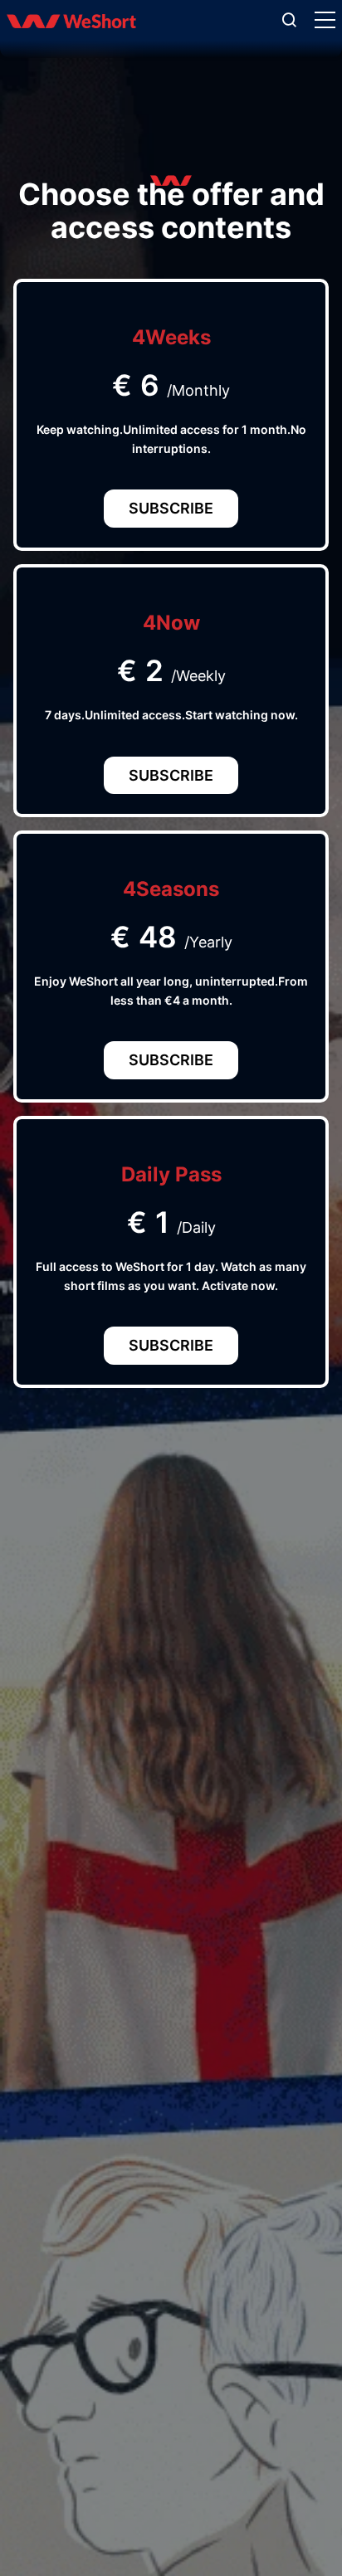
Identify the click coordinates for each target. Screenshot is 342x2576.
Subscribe (171, 508)
